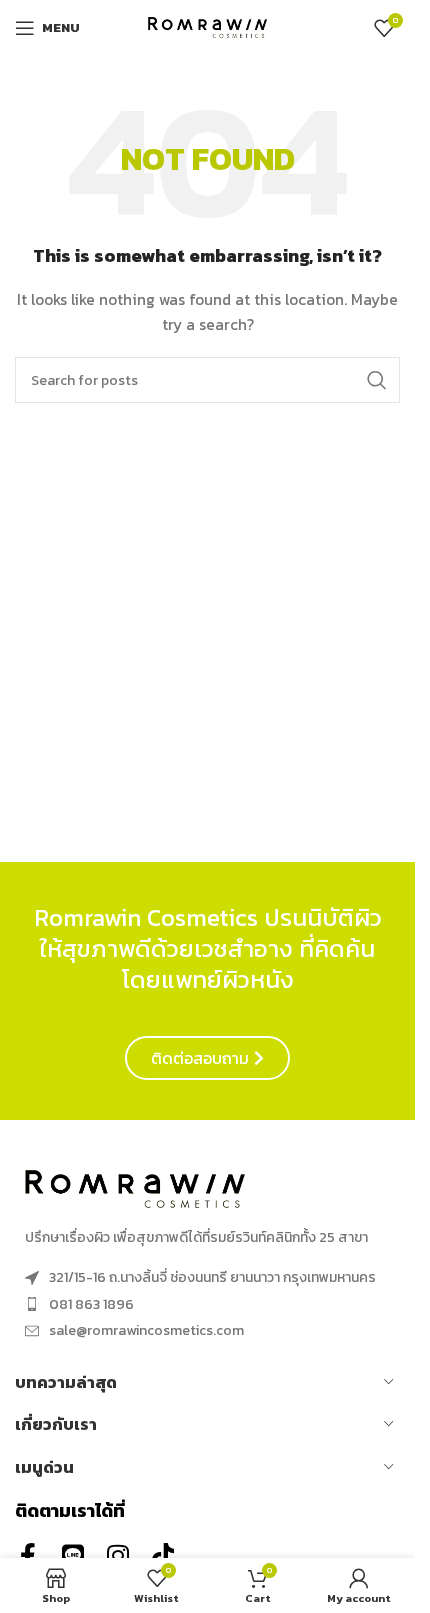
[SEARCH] (377, 380)
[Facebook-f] (27, 1555)
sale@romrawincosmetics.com (146, 1330)
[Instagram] (117, 1555)
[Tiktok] (162, 1555)
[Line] (72, 1555)
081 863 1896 (91, 1304)
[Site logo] (208, 26)
